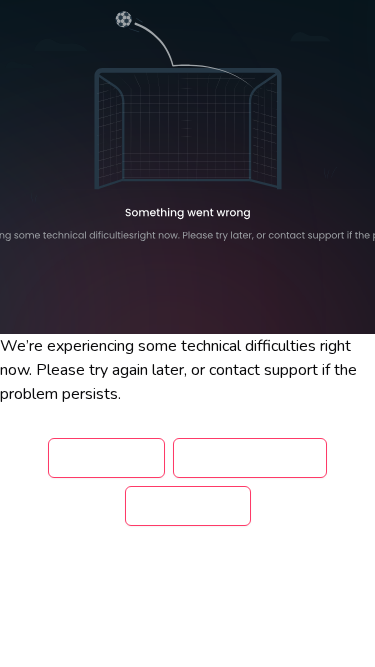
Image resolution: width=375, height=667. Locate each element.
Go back (106, 457)
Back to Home (250, 457)
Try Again (188, 505)
